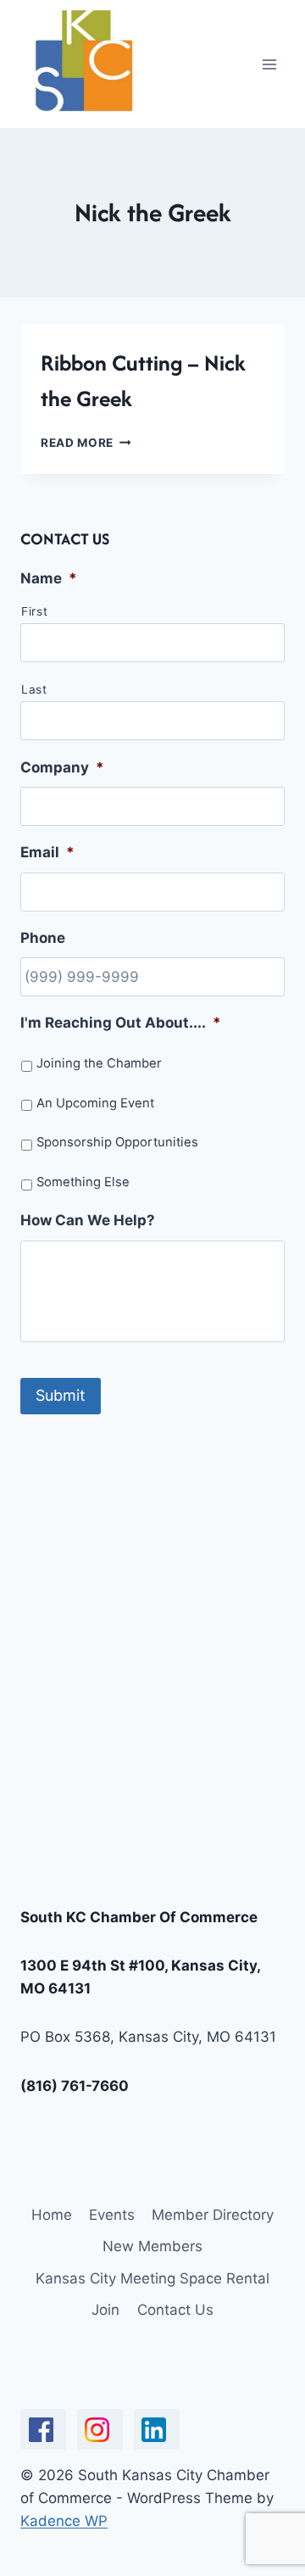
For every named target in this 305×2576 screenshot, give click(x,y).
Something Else (83, 1182)
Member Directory (213, 2215)
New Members (152, 2246)
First (34, 611)
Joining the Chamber (99, 1063)
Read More (86, 443)
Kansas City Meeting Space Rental (152, 2278)
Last (34, 689)
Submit (61, 1395)
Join (105, 2310)
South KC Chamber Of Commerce (139, 1917)
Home (52, 2215)
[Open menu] (269, 64)
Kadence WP (64, 2521)
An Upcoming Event (95, 1103)
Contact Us (175, 2310)
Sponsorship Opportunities (117, 1142)
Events (112, 2215)
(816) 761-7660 (75, 2086)
